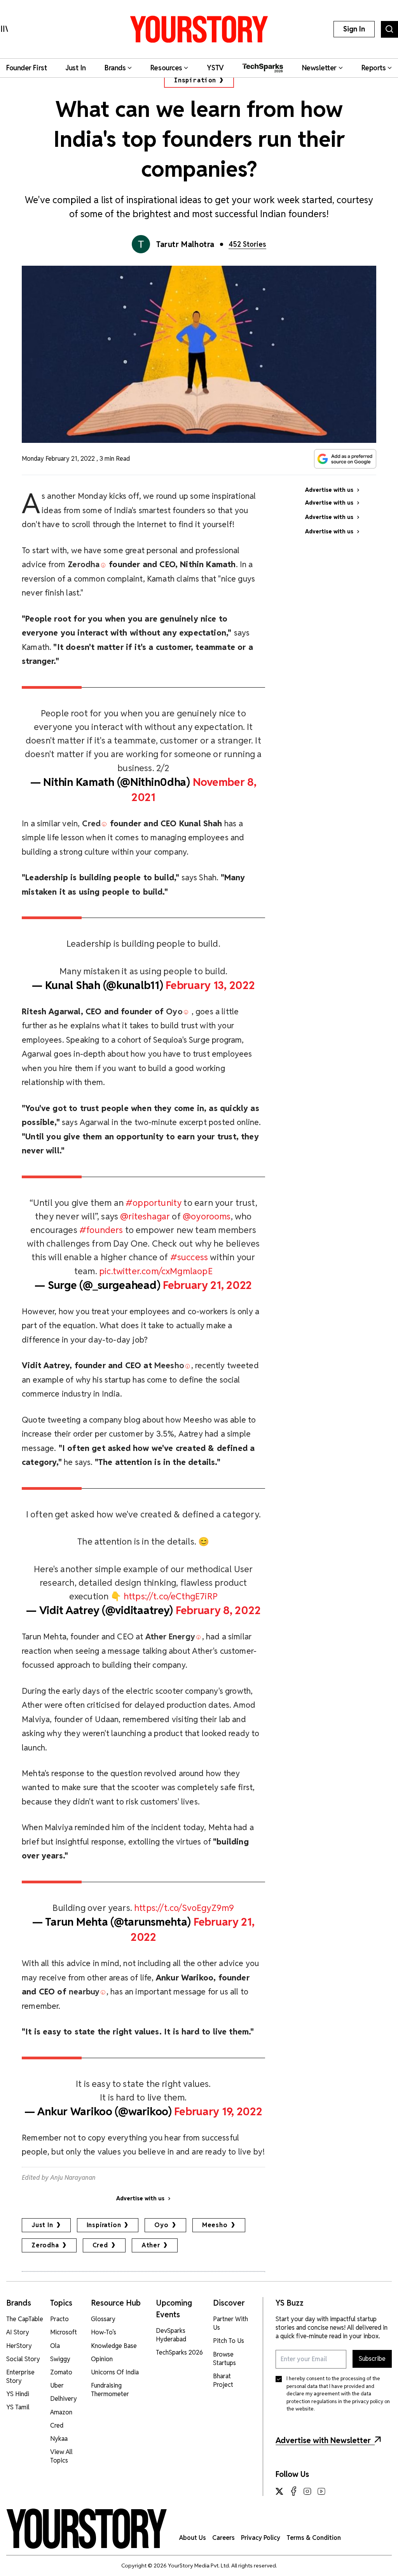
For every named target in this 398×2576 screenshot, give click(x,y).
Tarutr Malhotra (185, 244)
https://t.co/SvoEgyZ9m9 (184, 1908)
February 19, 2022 (218, 2111)
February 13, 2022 (210, 985)
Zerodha (45, 2245)
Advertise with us (140, 2198)
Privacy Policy (261, 2538)
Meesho (215, 2225)
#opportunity (154, 1203)
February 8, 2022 (218, 1610)
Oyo (161, 2225)
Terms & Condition (314, 2538)
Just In (42, 2225)
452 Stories (247, 244)
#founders (101, 1230)
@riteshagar (145, 1216)
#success (189, 1257)
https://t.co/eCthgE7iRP (171, 1596)
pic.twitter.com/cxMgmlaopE (156, 1271)
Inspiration (195, 80)
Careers (223, 2538)
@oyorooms (207, 1216)
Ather (151, 2245)
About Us (193, 2538)
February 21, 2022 (207, 1285)
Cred (100, 2245)
